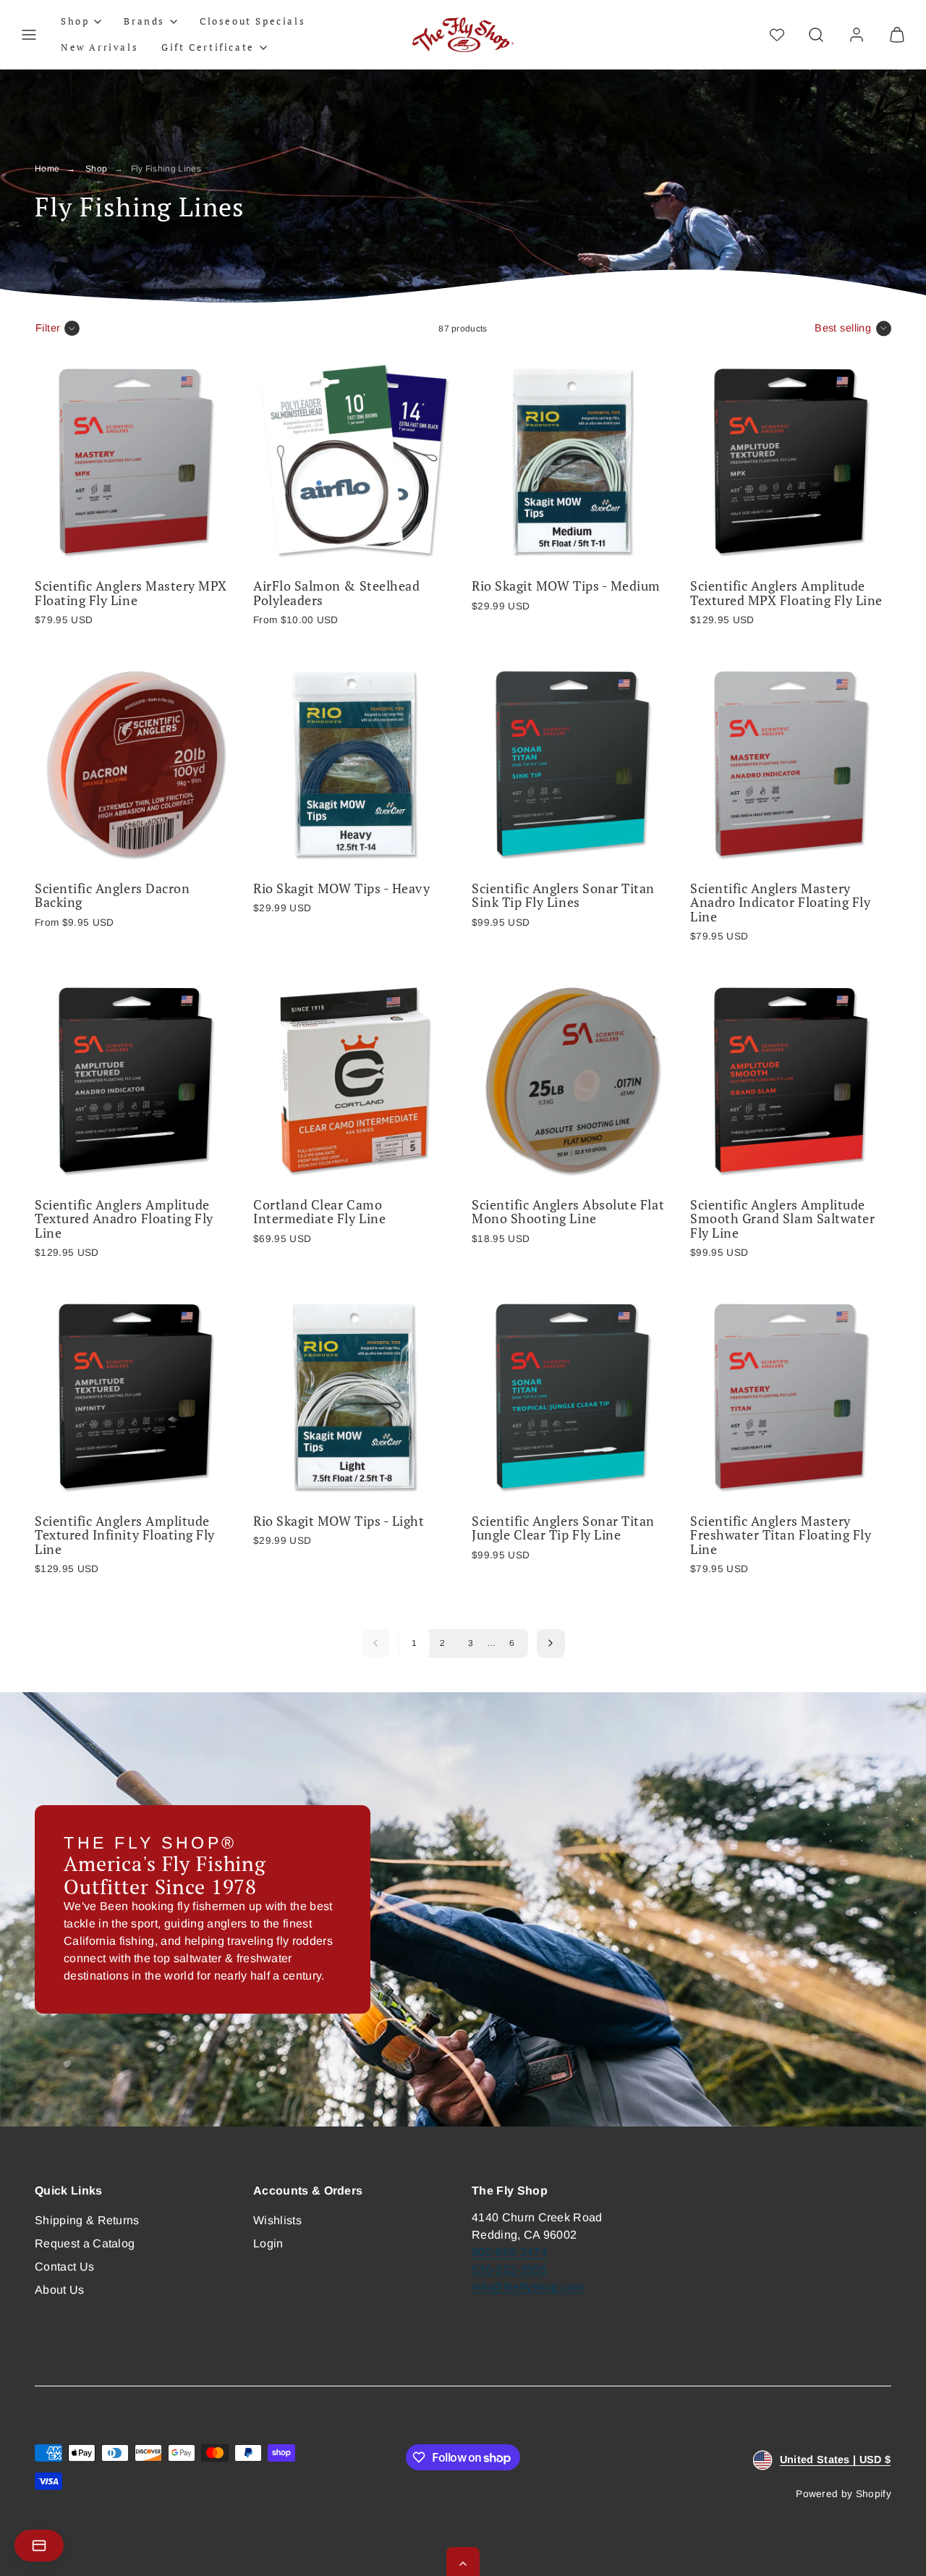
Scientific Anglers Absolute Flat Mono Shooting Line (568, 1212)
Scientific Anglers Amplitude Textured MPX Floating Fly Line (786, 593)
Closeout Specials (252, 21)
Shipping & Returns (87, 2220)
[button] (29, 35)
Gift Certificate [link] (208, 47)
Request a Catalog (85, 2243)
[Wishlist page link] (777, 35)
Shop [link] (75, 21)
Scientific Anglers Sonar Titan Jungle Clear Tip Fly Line (563, 1528)
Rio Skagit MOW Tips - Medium (566, 586)
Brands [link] (144, 21)
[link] (857, 35)
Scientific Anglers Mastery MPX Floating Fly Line (131, 593)
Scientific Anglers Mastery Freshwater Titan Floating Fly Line (781, 1535)
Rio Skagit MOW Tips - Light (339, 1521)
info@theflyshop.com (528, 2287)
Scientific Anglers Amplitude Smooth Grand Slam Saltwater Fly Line (782, 1219)
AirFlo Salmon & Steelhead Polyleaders (336, 593)
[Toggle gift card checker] (39, 2546)
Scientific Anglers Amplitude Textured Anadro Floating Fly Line (124, 1219)
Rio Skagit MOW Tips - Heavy (341, 888)
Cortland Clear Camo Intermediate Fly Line (319, 1212)
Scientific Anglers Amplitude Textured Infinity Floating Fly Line (125, 1535)
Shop (96, 169)
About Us (60, 2290)
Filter (48, 328)
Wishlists (277, 2220)
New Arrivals (99, 47)
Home (47, 169)
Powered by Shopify (844, 2494)
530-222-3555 (509, 2269)
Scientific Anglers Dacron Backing (112, 896)
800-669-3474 (509, 2252)
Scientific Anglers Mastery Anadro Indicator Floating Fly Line (780, 903)
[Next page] (551, 1643)
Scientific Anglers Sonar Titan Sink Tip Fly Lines (563, 896)
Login (268, 2243)
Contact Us (64, 2267)
